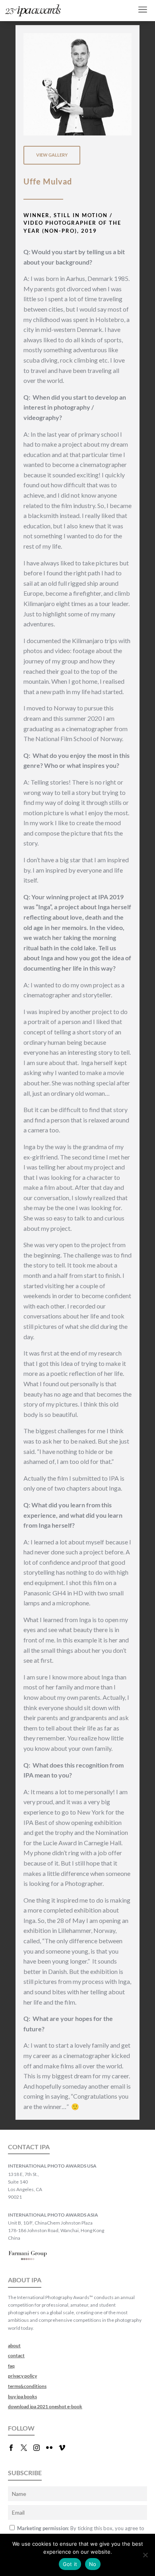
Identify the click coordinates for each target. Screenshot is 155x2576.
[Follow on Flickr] (52, 2448)
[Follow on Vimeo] (65, 2448)
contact (16, 2355)
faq (11, 2366)
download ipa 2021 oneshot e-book (45, 2406)
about (14, 2345)
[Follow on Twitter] (27, 2448)
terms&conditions (27, 2386)
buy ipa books (22, 2396)
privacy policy (22, 2376)
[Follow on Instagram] (40, 2448)
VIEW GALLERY (52, 155)
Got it (70, 2564)
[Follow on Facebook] (14, 2448)
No (93, 2564)
